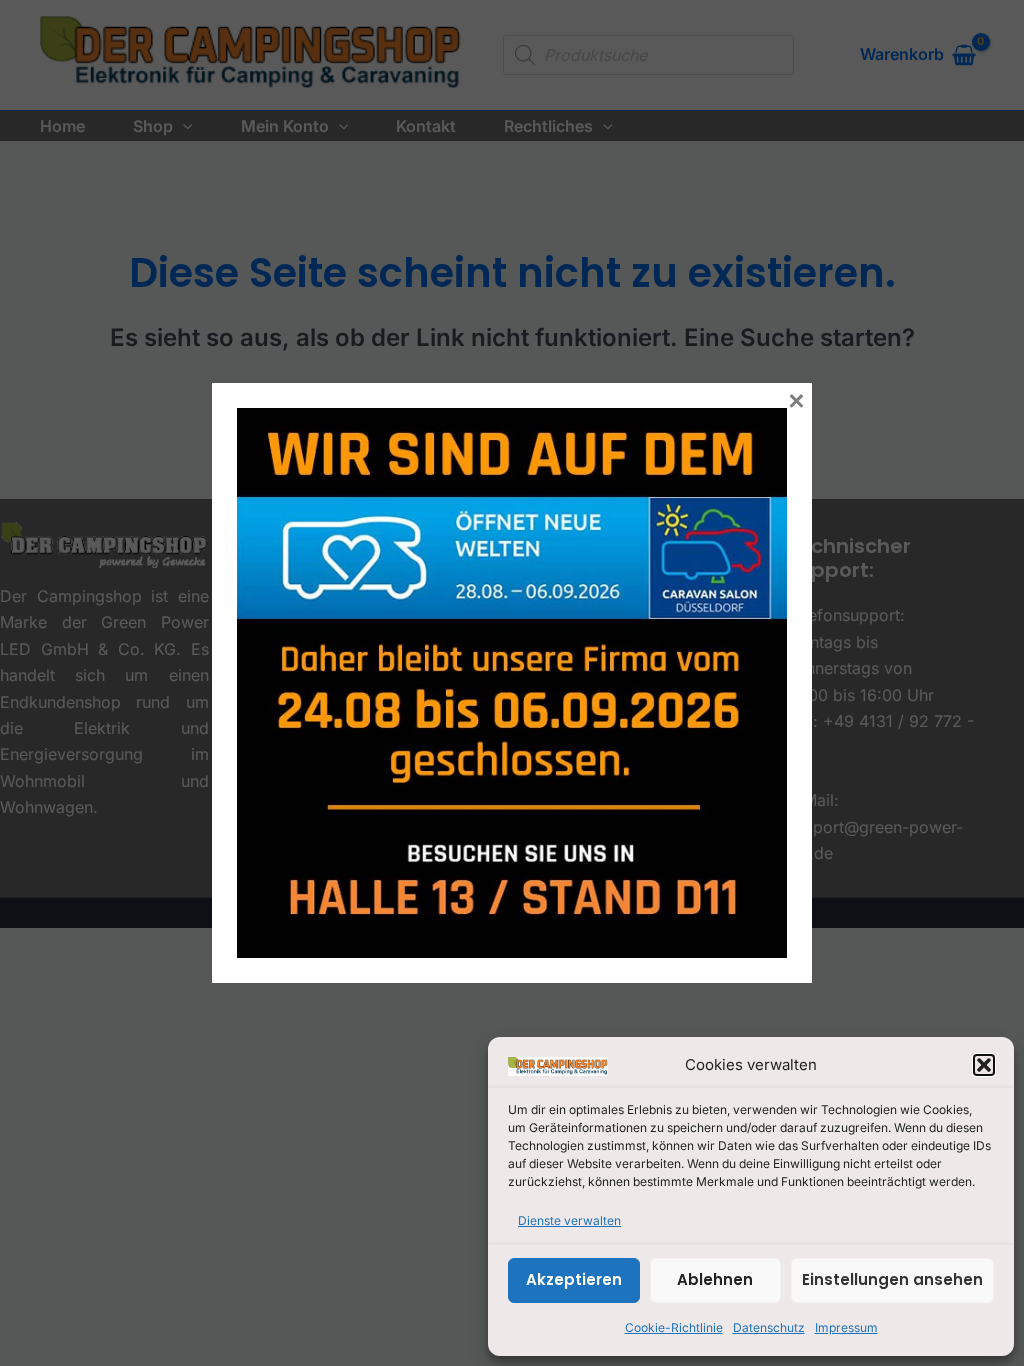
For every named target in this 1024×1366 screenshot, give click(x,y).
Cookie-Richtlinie (674, 1327)
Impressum (846, 1327)
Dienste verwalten (569, 1220)
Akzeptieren (574, 1279)
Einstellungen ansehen (892, 1279)
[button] (984, 1065)
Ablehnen (715, 1279)
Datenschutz (769, 1327)
